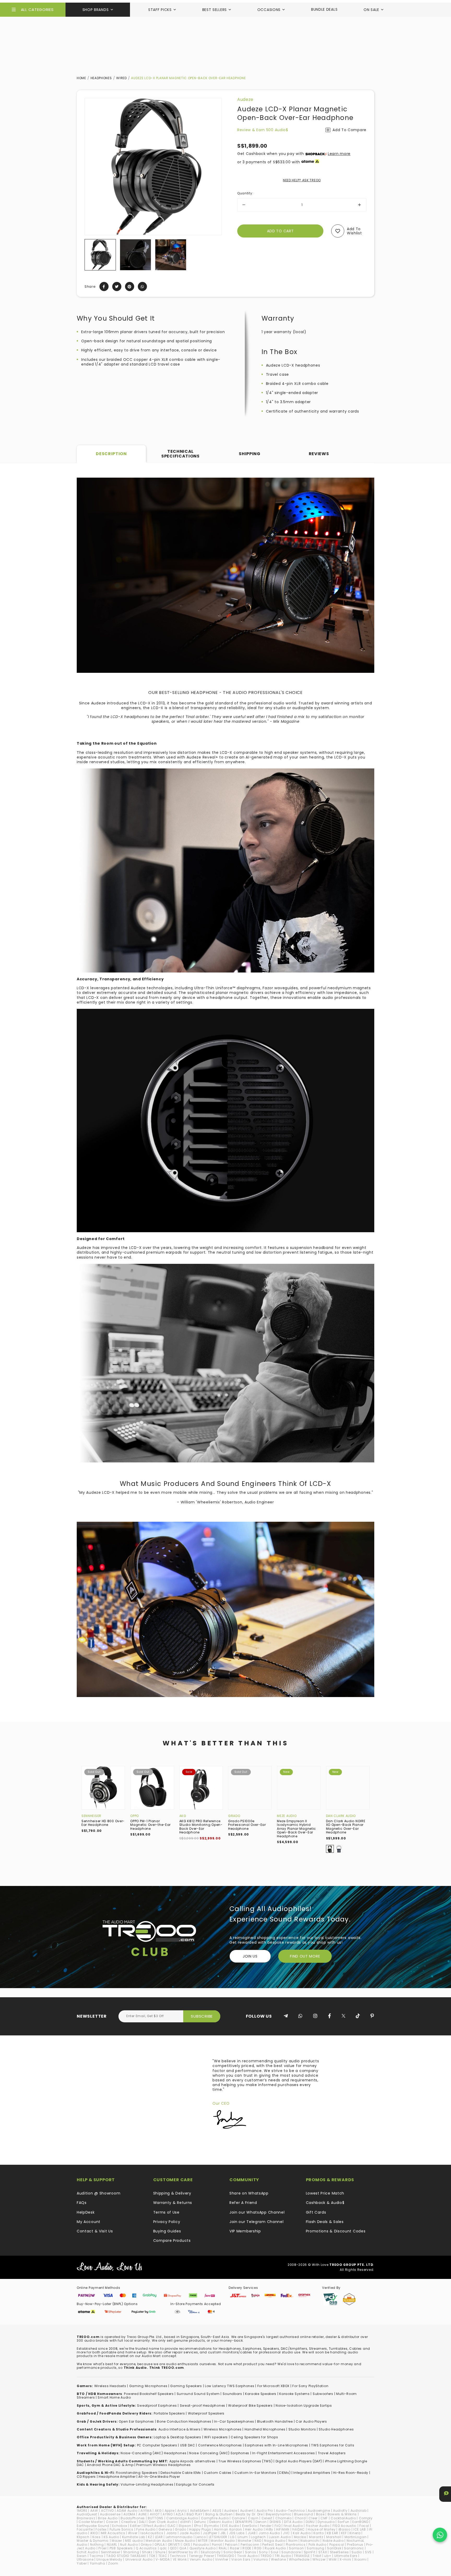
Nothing (97, 2545)
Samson (296, 2548)
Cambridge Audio (182, 2518)
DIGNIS (275, 2522)
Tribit (317, 2556)
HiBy (269, 2529)
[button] (89, 255)
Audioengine (319, 2511)
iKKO (94, 2533)
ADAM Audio (127, 2511)
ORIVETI (174, 2545)
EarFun (344, 2522)
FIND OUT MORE (305, 1956)
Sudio (357, 2552)
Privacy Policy (167, 2222)
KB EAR (333, 2533)
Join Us (250, 1956)
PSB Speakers (121, 2548)
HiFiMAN (283, 2529)
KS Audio (111, 2537)
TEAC (163, 2556)
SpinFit (310, 2552)
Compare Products (172, 2241)
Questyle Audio (203, 2548)
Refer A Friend (243, 2203)
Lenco (201, 2537)
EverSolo (250, 2526)
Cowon (112, 2522)
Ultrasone (85, 2559)
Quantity (245, 193)
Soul (275, 2552)
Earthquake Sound (93, 2526)
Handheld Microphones (265, 2429)
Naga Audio (275, 2541)
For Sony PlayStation (310, 2386)
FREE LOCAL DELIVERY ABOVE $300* (226, 6)
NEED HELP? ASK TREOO (302, 180)
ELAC (172, 2526)
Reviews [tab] (319, 454)
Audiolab (359, 2511)
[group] (100, 255)
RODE (247, 2548)
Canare (238, 2518)
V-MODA (163, 2559)
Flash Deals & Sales (325, 2222)
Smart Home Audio (114, 2397)
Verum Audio (201, 2559)
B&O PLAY (195, 2514)
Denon (261, 2522)
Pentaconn (250, 2545)
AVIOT (155, 2514)
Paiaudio (201, 2545)
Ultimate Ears (346, 2556)
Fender (266, 2526)
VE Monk (180, 2559)
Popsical (337, 2545)
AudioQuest (87, 2514)
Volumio (261, 2559)
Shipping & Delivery (172, 2193)
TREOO (266, 2556)
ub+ (328, 2556)
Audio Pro (265, 2511)
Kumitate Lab (134, 2537)
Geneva (165, 2529)
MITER (203, 2541)
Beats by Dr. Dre (249, 2514)
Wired (121, 78)
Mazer (117, 2541)
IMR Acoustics (113, 2533)
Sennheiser (91, 1816)
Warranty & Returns (173, 2203)
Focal (364, 2526)
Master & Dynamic (93, 2541)
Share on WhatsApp (249, 2193)
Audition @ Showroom (99, 2193)
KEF (344, 2533)
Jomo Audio (269, 2533)
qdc (163, 2548)
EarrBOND (360, 2522)
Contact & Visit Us (95, 2231)
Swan (82, 2556)
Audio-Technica (290, 2511)
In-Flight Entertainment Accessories (284, 2453)
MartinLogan (356, 2537)
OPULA (160, 2545)
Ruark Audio (275, 2548)
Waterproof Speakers (206, 2413)
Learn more (339, 154)
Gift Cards (316, 2212)
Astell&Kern (200, 2511)
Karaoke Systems (295, 2394)
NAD (258, 2541)
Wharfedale (299, 2559)
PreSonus (355, 2545)
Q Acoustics (146, 2548)
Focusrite (85, 2529)
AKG (183, 1816)
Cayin (253, 2518)
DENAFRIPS (244, 2522)
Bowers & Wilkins (342, 2514)
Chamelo (284, 2518)
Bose (320, 2514)
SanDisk (334, 2548)
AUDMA (129, 2514)
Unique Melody (109, 2559)
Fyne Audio (146, 2529)
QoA (183, 2548)
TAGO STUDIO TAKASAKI (126, 2556)
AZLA (180, 2514)
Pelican (231, 2545)
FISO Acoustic (345, 2526)
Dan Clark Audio (341, 1816)
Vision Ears (241, 2559)
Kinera (355, 2533)
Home (81, 78)
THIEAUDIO (225, 2556)
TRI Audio (283, 2556)
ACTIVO (107, 2511)
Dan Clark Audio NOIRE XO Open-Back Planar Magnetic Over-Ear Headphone (346, 1827)
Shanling (131, 2552)
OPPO (135, 1816)
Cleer (313, 2518)
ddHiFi (186, 2522)
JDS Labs (237, 2533)
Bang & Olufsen (219, 2514)
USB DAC (188, 2445)
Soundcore (291, 2552)
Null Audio (129, 2545)
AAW (94, 2511)
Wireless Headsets (110, 2386)
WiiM (333, 2559)
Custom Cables (218, 2473)
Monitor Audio (223, 2541)
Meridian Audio (159, 2541)
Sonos (251, 2552)
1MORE (82, 2511)
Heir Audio (254, 2529)
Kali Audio (302, 2533)
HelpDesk (86, 2212)
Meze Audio (287, 1816)
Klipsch (83, 2537)
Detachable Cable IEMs (181, 2473)
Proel (103, 2548)
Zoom (113, 2563)
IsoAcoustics (152, 2533)
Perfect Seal (272, 2545)
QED (173, 2548)
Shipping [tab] (250, 454)
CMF (324, 2518)
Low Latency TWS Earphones (230, 2386)
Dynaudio (326, 2522)
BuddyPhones (133, 2518)
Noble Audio (333, 2541)
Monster (245, 2541)
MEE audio (134, 2541)
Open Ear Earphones (136, 2421)
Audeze (245, 99)
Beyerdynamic (278, 2514)
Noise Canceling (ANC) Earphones (219, 2453)
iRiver (133, 2533)
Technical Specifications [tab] (180, 454)
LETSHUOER (218, 2537)
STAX (323, 2552)
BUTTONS (156, 2518)
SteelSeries (339, 2552)
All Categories (37, 10)
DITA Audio (293, 2522)
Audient (247, 2511)
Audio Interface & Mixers (180, 2429)
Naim (293, 2541)
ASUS (217, 2511)
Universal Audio (139, 2559)
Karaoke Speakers (261, 2394)
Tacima (96, 2556)
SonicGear (233, 2552)
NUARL (112, 2545)
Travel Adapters (332, 2453)
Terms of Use (166, 2212)
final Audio (293, 2526)
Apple (170, 2511)
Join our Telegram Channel (257, 2222)
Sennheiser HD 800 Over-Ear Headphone (103, 1823)
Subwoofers (323, 2394)
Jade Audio (190, 2533)
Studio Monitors (302, 2429)
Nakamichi (310, 2541)
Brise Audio (108, 2518)
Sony (263, 2552)
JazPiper (210, 2533)
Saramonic (354, 2548)
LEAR (159, 2537)
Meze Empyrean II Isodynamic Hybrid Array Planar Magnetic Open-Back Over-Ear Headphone (296, 1829)
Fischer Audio (318, 2526)
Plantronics (296, 2545)
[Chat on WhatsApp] (440, 2535)
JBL (223, 2533)
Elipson (185, 2526)
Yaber (82, 2563)
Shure (160, 2552)
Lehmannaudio (179, 2537)
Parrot (217, 2545)
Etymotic (212, 2526)
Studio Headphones (336, 2429)
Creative (129, 2522)
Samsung (315, 2548)
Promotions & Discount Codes (336, 2231)
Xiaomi (360, 2559)
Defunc (200, 2522)
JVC (286, 2533)
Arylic (182, 2511)
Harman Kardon (228, 2529)
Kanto (319, 2533)
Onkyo (146, 2545)
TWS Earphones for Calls (333, 2445)
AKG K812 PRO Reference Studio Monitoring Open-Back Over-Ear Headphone (201, 1827)
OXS (187, 2545)
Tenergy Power (201, 2556)
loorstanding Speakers (138, 2473)
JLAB (252, 2533)
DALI (142, 2522)
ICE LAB (360, 2529)
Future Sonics (121, 2529)
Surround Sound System (198, 2394)
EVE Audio (231, 2526)
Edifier (135, 2526)
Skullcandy (211, 2552)
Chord (300, 2518)
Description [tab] (111, 454)
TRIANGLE (302, 2556)
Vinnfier (222, 2559)
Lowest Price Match (325, 2193)
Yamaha (97, 2563)
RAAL (223, 2548)
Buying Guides (167, 2231)
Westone (278, 2559)
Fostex (101, 2529)
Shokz (147, 2552)
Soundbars (232, 2394)
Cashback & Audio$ (325, 2203)
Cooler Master (91, 2522)
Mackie (300, 2537)
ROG (258, 2548)
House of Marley (322, 2529)
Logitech (258, 2537)
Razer (235, 2548)
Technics (178, 2556)
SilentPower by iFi (183, 2552)
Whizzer (319, 2559)
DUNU (310, 2522)
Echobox (120, 2526)
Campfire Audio (215, 2518)
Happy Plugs (200, 2529)
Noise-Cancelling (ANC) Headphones (153, 2453)
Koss (97, 2537)
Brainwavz (86, 2518)
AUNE (143, 2514)
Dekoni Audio (221, 2522)
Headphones (101, 78)
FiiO (278, 2526)
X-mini (345, 2559)
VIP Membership (245, 2231)
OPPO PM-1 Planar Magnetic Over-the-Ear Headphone (150, 1825)
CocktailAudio (343, 2518)
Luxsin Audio (280, 2537)
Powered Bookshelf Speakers (149, 2394)
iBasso (345, 2529)
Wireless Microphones (223, 2429)
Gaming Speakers (186, 2386)
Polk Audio (318, 2545)
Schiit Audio (87, 2552)
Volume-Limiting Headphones (147, 2484)
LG (232, 2537)
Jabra (172, 2533)
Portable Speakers (169, 2413)
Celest (267, 2518)
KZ (150, 2537)
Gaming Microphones (148, 2386)
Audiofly (340, 2511)
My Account (89, 2222)
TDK (152, 2556)
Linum (243, 2537)
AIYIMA (146, 2511)
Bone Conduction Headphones (184, 2421)
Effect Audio (154, 2526)
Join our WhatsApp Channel (257, 2212)
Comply (366, 2518)
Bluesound (304, 2514)
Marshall (334, 2537)
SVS (368, 2552)
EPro (198, 2526)
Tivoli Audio (247, 2556)
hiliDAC (299, 2529)
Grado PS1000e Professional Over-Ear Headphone (247, 1825)
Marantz (316, 2537)
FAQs (82, 2203)
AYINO (168, 2514)
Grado (234, 1816)
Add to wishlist (354, 231)
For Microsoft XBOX (274, 2386)
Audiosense (110, 2514)
